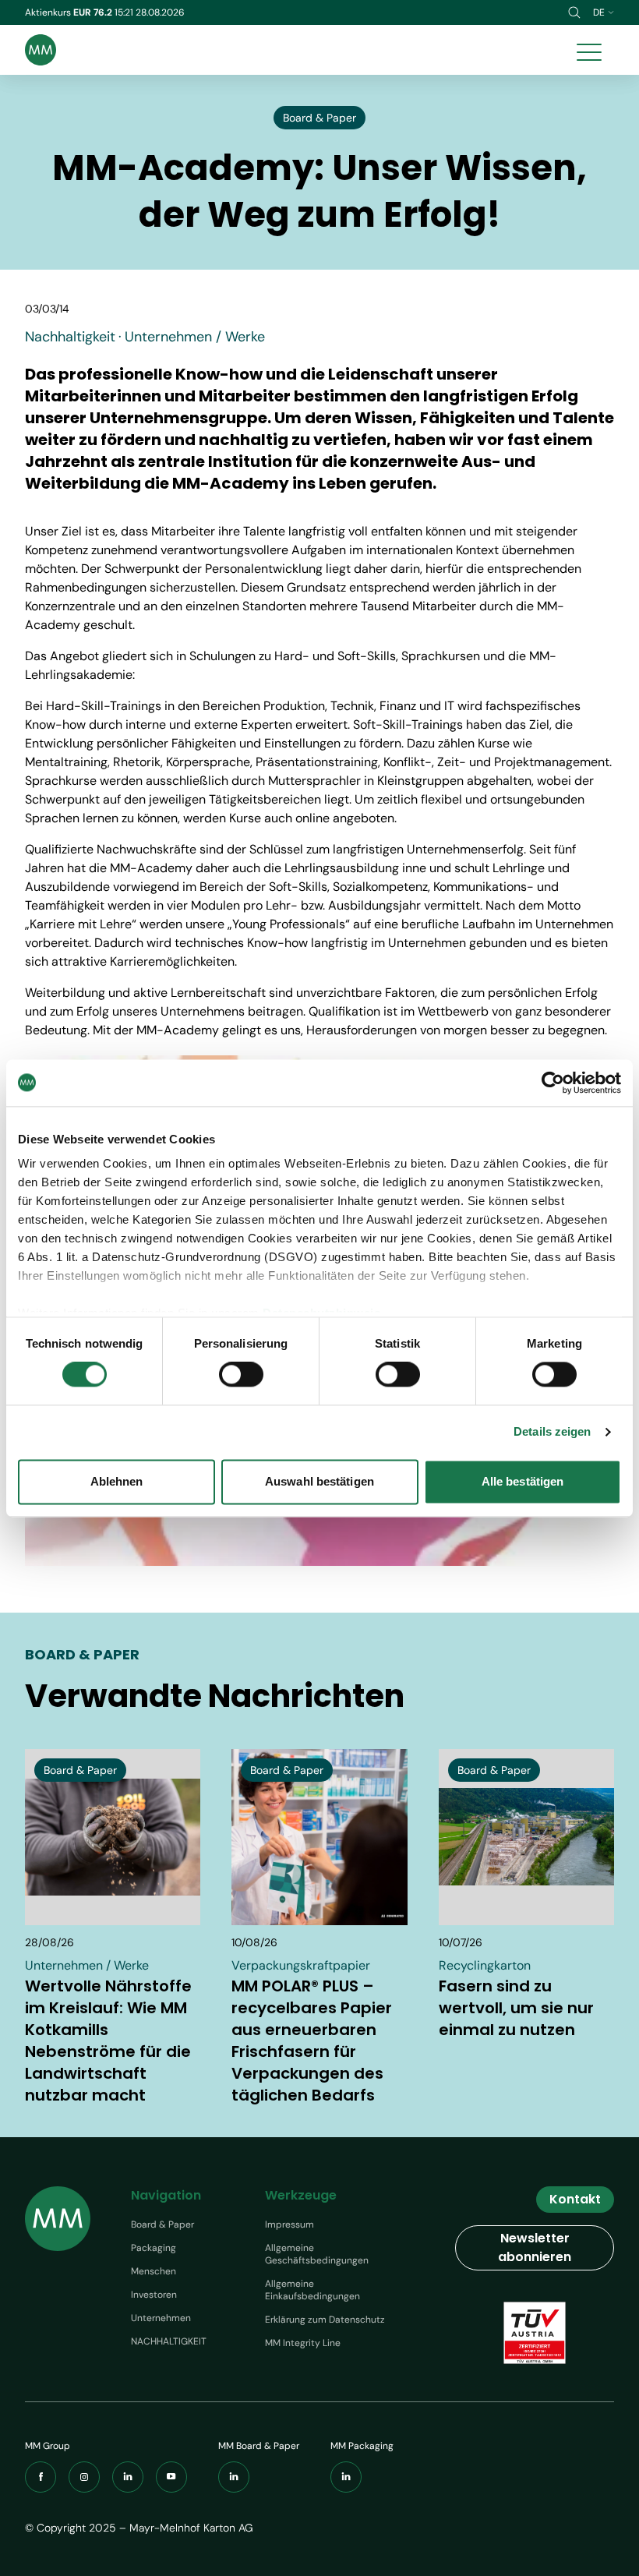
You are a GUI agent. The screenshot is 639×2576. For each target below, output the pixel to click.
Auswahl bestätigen (319, 1481)
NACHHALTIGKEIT (169, 2341)
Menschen (154, 2271)
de (599, 12)
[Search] (574, 12)
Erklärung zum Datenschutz (325, 2320)
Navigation (166, 2195)
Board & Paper (162, 2224)
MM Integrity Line (303, 2343)
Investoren (154, 2295)
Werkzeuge (301, 2195)
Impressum (289, 2224)
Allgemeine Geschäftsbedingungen (317, 2254)
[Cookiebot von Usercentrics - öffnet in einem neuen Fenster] (553, 1083)
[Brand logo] (41, 50)
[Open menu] (589, 50)
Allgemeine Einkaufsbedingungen (312, 2290)
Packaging (154, 2248)
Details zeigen (552, 1432)
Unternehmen (161, 2318)
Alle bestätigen (523, 1481)
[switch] (241, 1375)
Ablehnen (117, 1481)
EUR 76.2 (94, 12)
